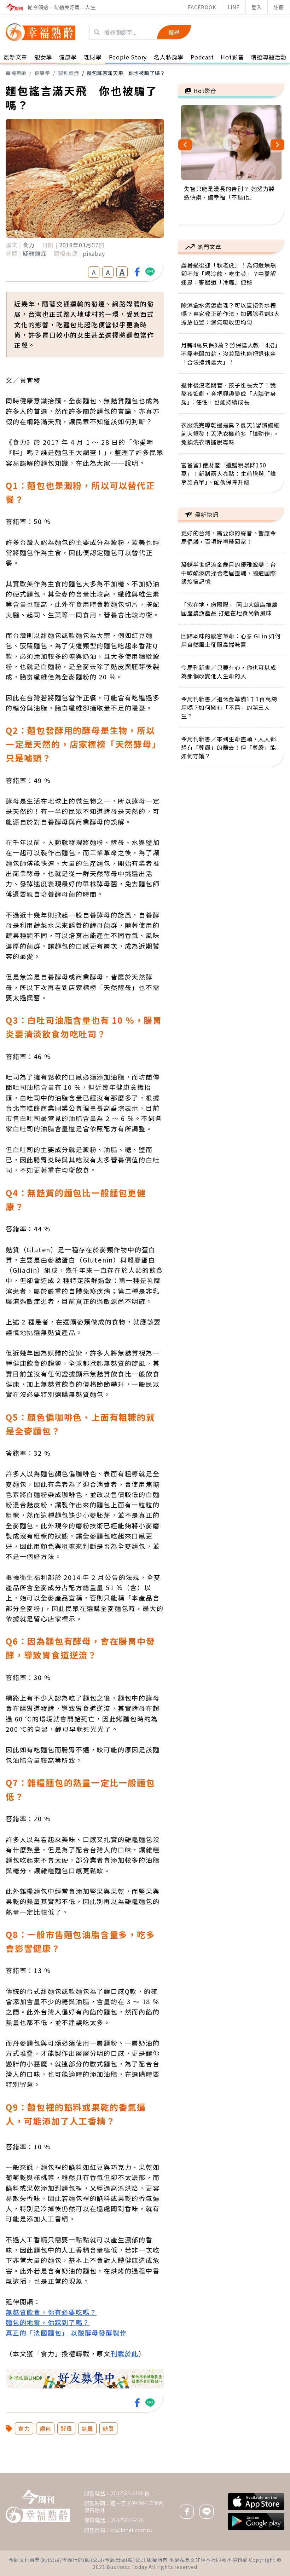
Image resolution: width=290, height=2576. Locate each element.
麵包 (45, 2428)
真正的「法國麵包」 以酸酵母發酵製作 (66, 2333)
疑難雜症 (68, 73)
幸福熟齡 (16, 73)
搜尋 (174, 32)
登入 (257, 7)
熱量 (87, 2428)
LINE (234, 7)
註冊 (279, 7)
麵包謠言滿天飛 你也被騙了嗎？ (126, 73)
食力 (24, 2428)
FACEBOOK (202, 7)
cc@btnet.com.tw (132, 2530)
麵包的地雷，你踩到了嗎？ (48, 2322)
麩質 (109, 2428)
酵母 (66, 2428)
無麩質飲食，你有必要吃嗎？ (51, 2312)
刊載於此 (125, 2353)
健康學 (42, 73)
